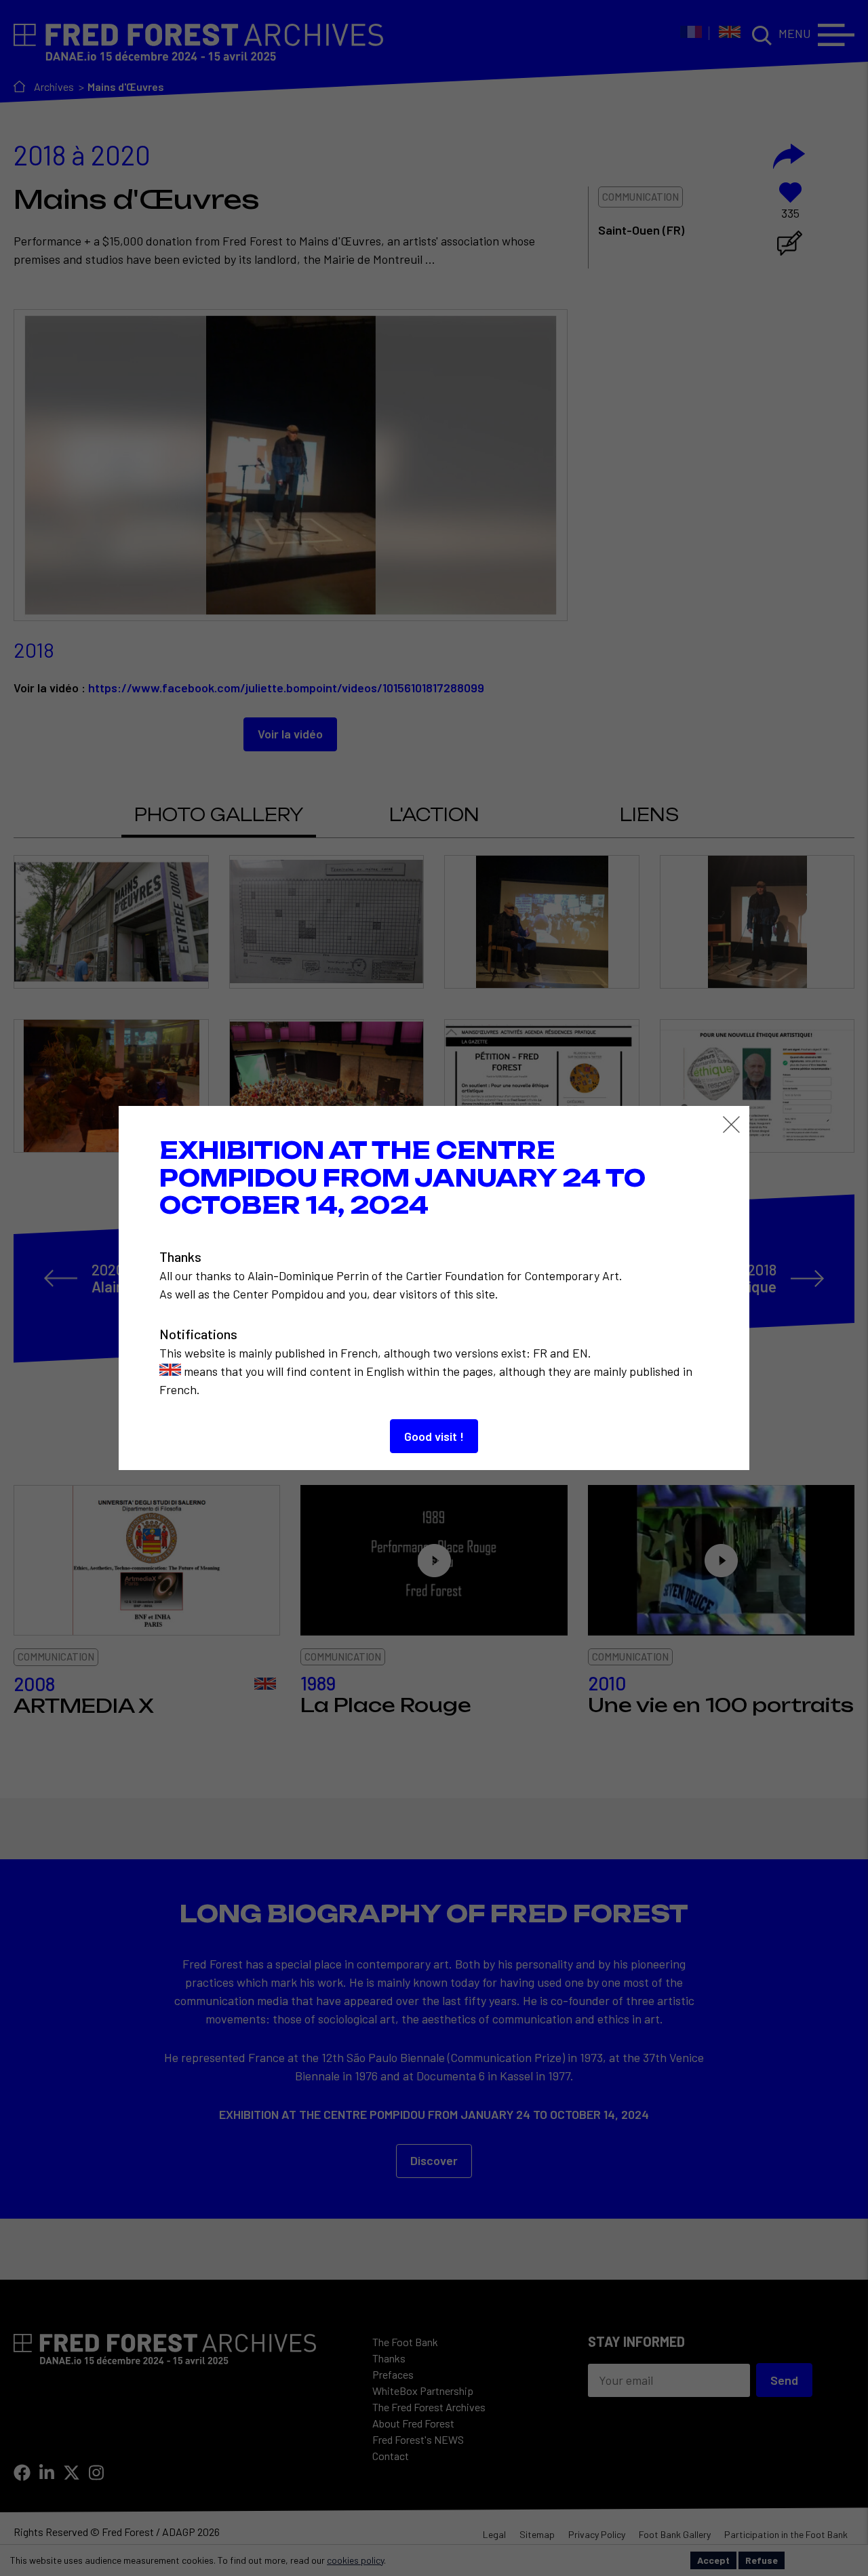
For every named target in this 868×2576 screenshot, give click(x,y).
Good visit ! (434, 1436)
